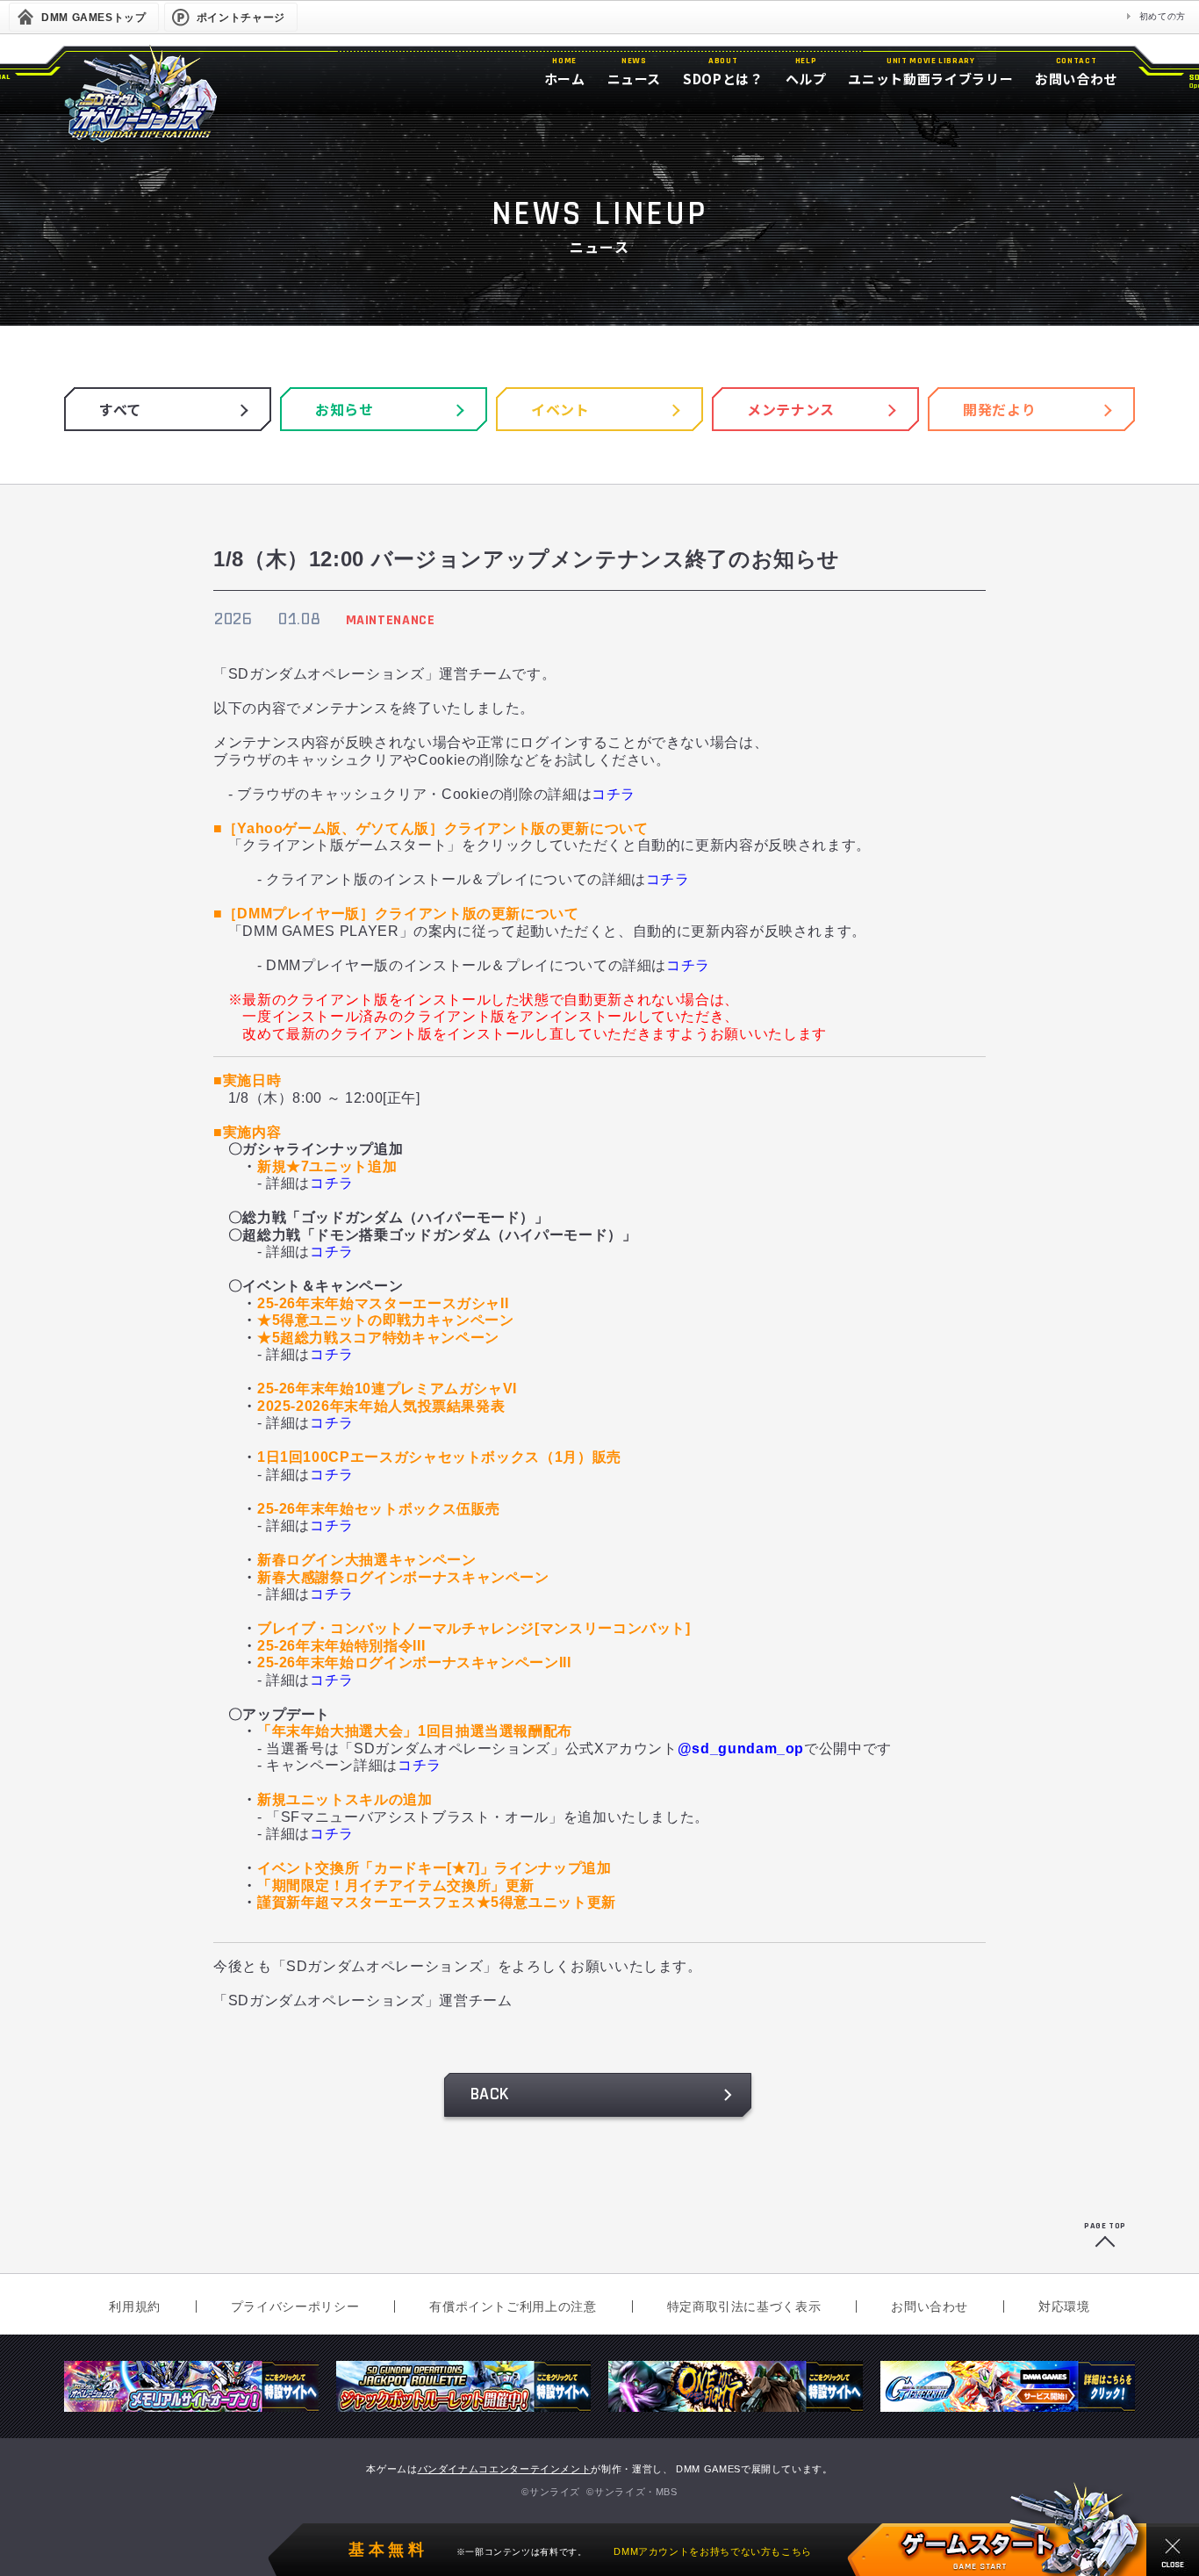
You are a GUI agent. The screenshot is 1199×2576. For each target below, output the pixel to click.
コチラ (614, 794)
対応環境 (1064, 2306)
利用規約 (135, 2306)
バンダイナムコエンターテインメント (505, 2469)
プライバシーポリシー (295, 2306)
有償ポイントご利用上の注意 (513, 2306)
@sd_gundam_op (741, 1749)
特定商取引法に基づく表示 (744, 2306)
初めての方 (1163, 16)
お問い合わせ (930, 2306)
